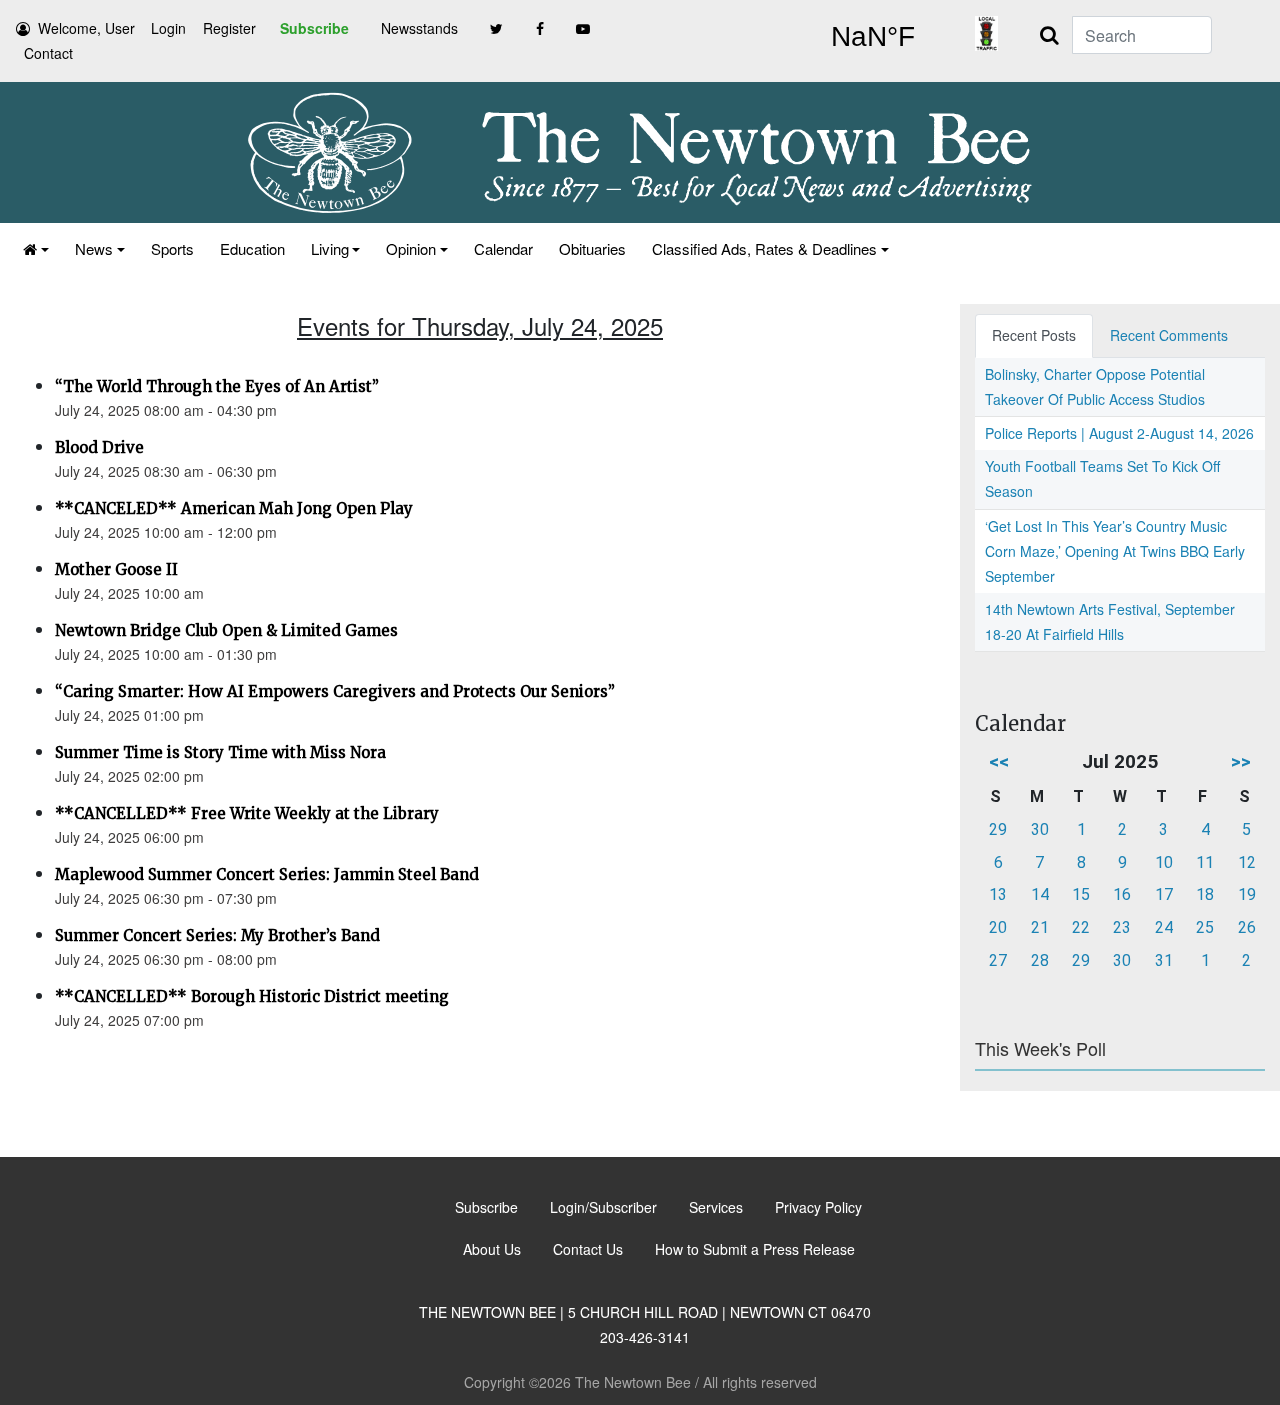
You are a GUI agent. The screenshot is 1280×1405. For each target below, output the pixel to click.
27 (998, 960)
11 (1205, 862)
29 (998, 829)
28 (1040, 960)
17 (1164, 894)
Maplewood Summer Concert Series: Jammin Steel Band (267, 874)
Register (229, 28)
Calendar (503, 248)
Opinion (411, 248)
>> (1241, 761)
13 (998, 894)
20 (998, 927)
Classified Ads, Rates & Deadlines (764, 248)
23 (1122, 927)
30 (1040, 829)
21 (1040, 927)
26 (1247, 927)
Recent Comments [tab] (1169, 335)
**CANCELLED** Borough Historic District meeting (252, 996)
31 (1164, 960)
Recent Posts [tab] (1034, 335)
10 (1164, 862)
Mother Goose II (116, 569)
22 (1081, 927)
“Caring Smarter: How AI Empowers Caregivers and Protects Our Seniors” (335, 691)
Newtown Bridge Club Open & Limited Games (226, 630)
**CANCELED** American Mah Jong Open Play (234, 508)
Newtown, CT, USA (872, 37)
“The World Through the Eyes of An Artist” (217, 386)
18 (1205, 894)
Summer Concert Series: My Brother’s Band (217, 935)
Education (252, 248)
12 (1247, 862)
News (94, 248)
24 (1164, 927)
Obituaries (592, 248)
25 (1205, 927)
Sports (172, 248)
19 (1247, 894)
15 (1081, 894)
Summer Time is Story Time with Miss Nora (220, 752)
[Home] (36, 248)
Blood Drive (99, 447)
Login (168, 28)
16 (1122, 894)
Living (330, 248)
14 (1040, 894)
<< (999, 761)
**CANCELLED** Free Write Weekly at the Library (247, 813)
